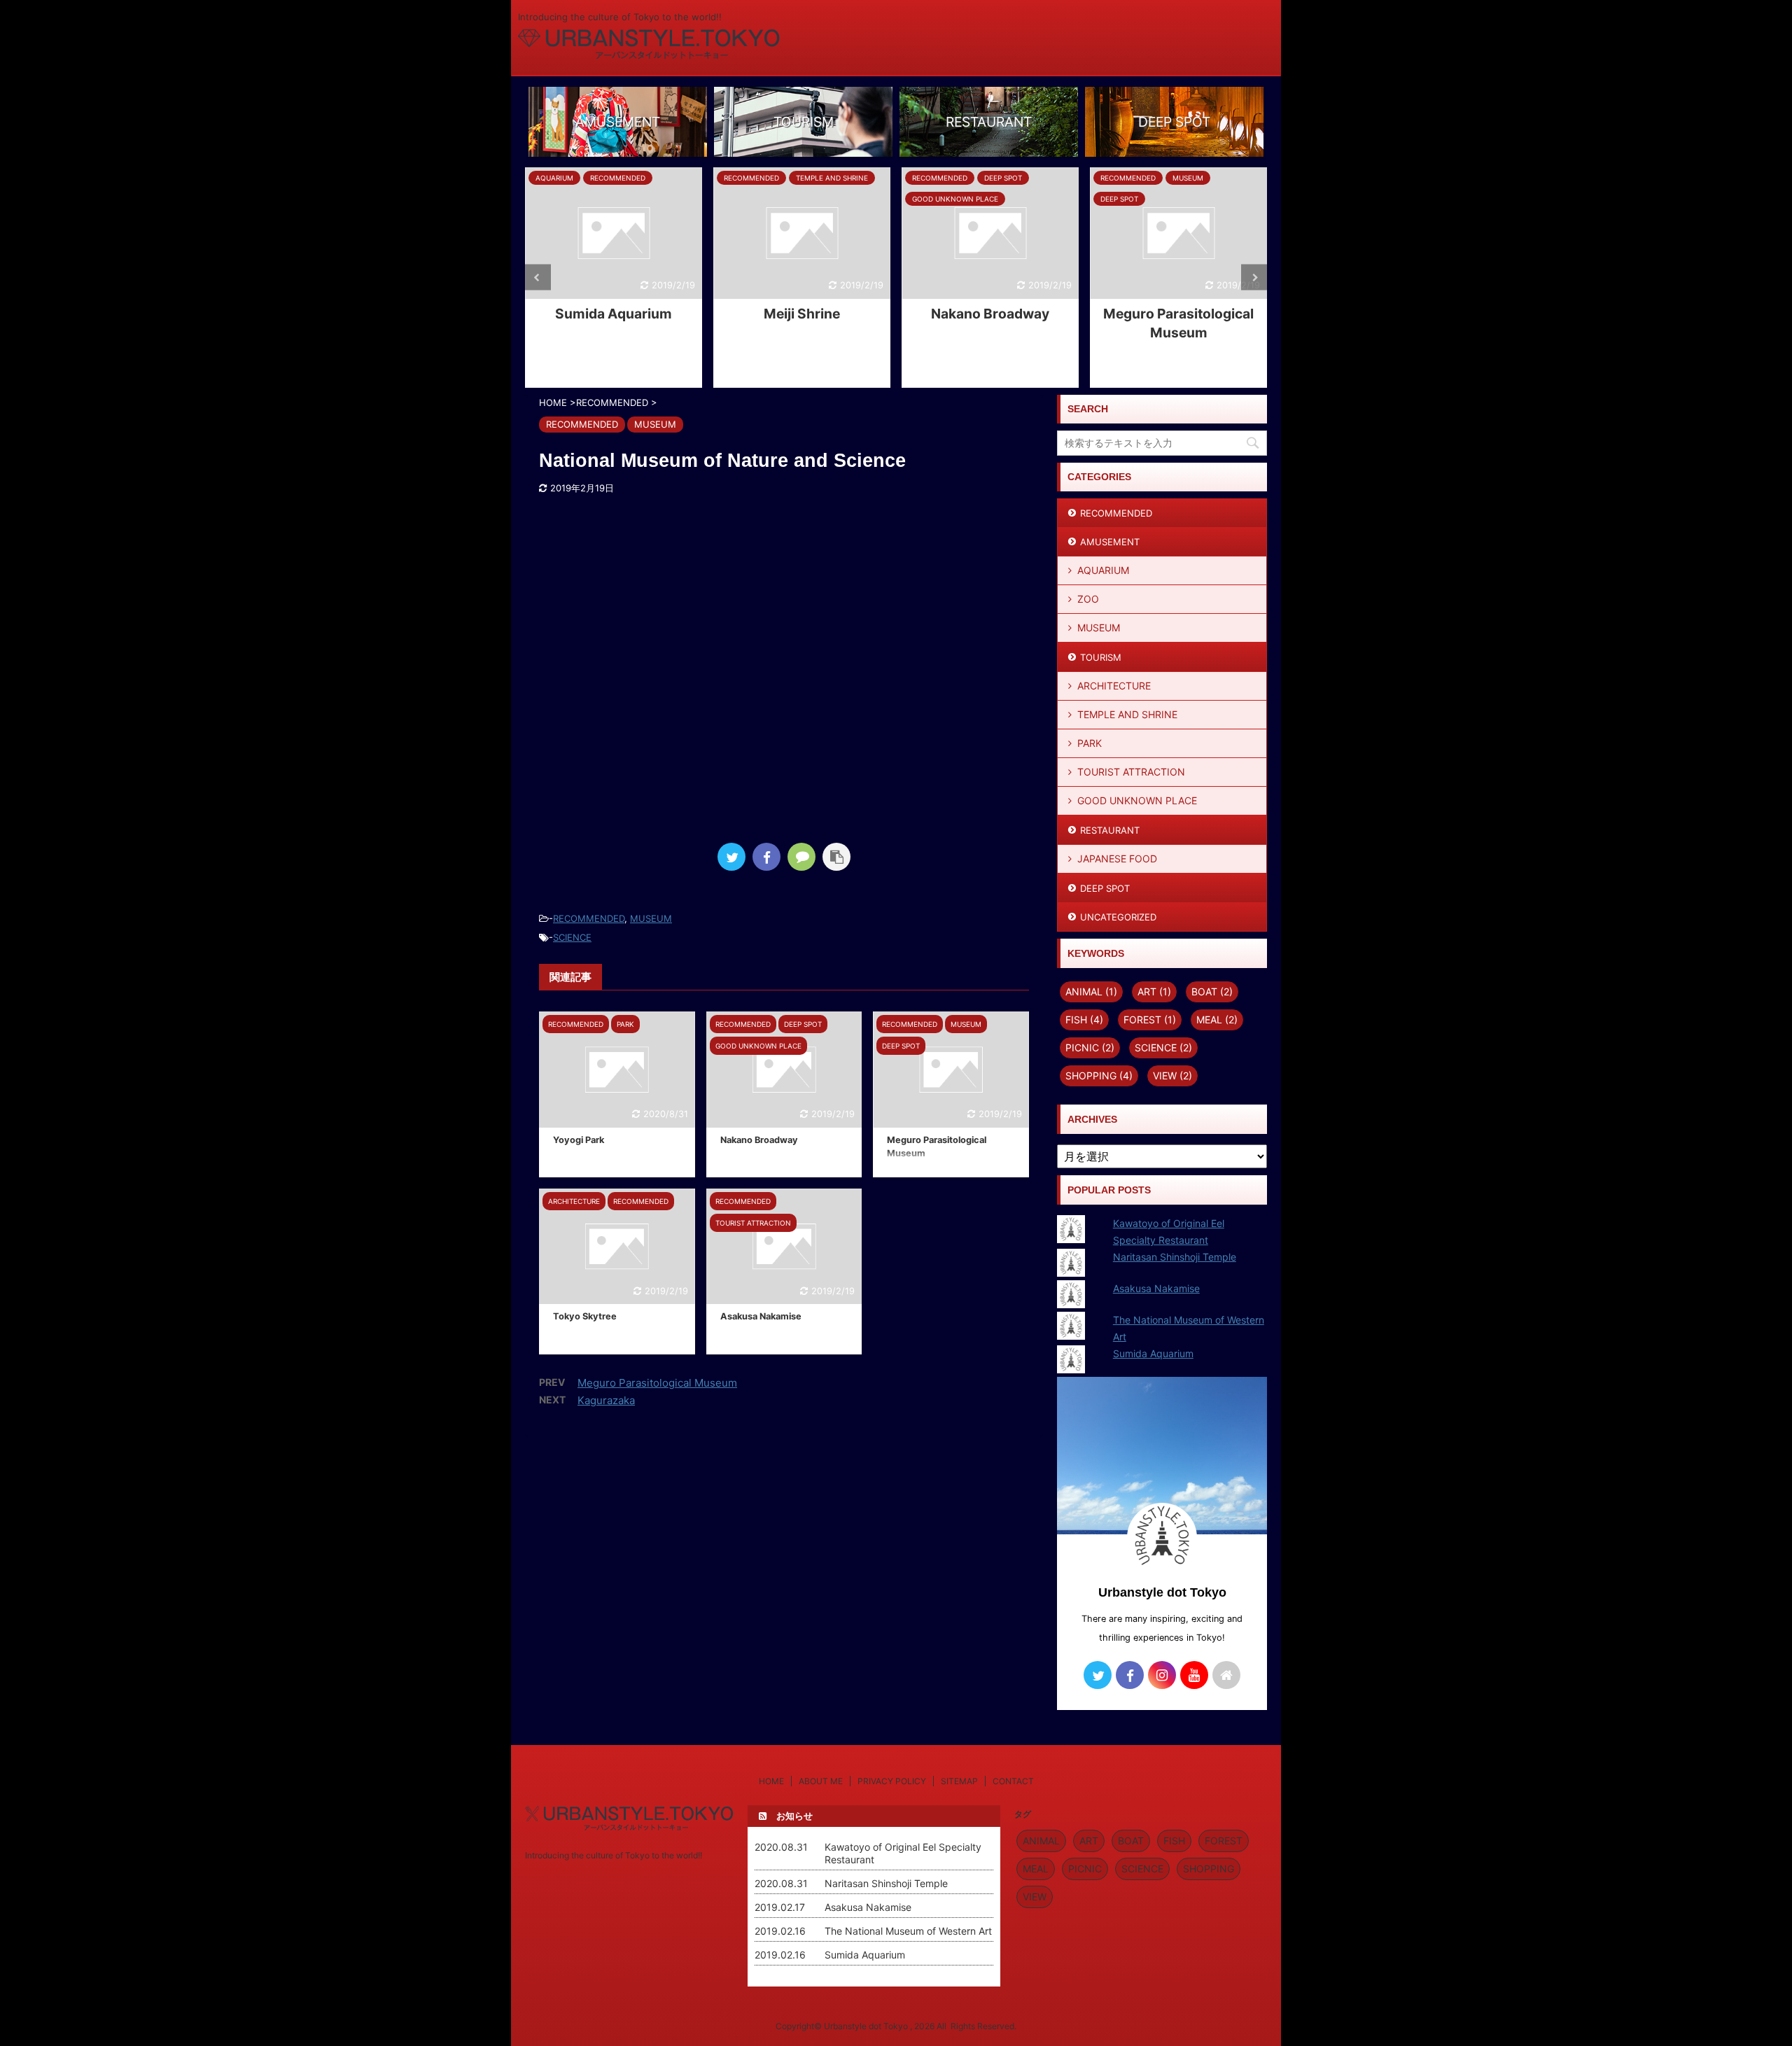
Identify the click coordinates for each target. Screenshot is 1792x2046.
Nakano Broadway (990, 314)
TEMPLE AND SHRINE (1127, 714)
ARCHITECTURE (1114, 686)
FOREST (1150, 1020)
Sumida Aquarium (614, 314)
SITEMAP (959, 1781)
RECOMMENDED (589, 918)
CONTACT (1013, 1781)
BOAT (1212, 992)
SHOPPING (1099, 1075)
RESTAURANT (1110, 830)
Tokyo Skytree (585, 1316)
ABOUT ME (821, 1781)
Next (1254, 278)
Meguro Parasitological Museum (657, 1383)
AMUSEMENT (1110, 542)
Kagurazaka (606, 1400)
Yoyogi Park (579, 1140)
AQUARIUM (1103, 570)
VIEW (1172, 1075)
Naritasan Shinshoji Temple (1175, 1257)
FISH (1084, 1020)
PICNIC (1090, 1047)
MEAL (1217, 1020)
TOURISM (1101, 657)
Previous (538, 278)
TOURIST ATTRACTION (1131, 772)
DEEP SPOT (1105, 888)
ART (1154, 992)
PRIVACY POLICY (892, 1781)
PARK (1090, 743)
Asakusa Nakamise (761, 1316)
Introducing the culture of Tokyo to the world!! (614, 1855)
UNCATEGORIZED (1118, 917)
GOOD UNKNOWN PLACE (1137, 800)
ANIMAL (1091, 992)
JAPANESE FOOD (1117, 859)
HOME (771, 1781)
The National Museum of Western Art (908, 1931)
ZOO (1088, 599)
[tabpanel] (614, 278)
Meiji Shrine (802, 314)
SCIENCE (572, 937)
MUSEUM (651, 918)
